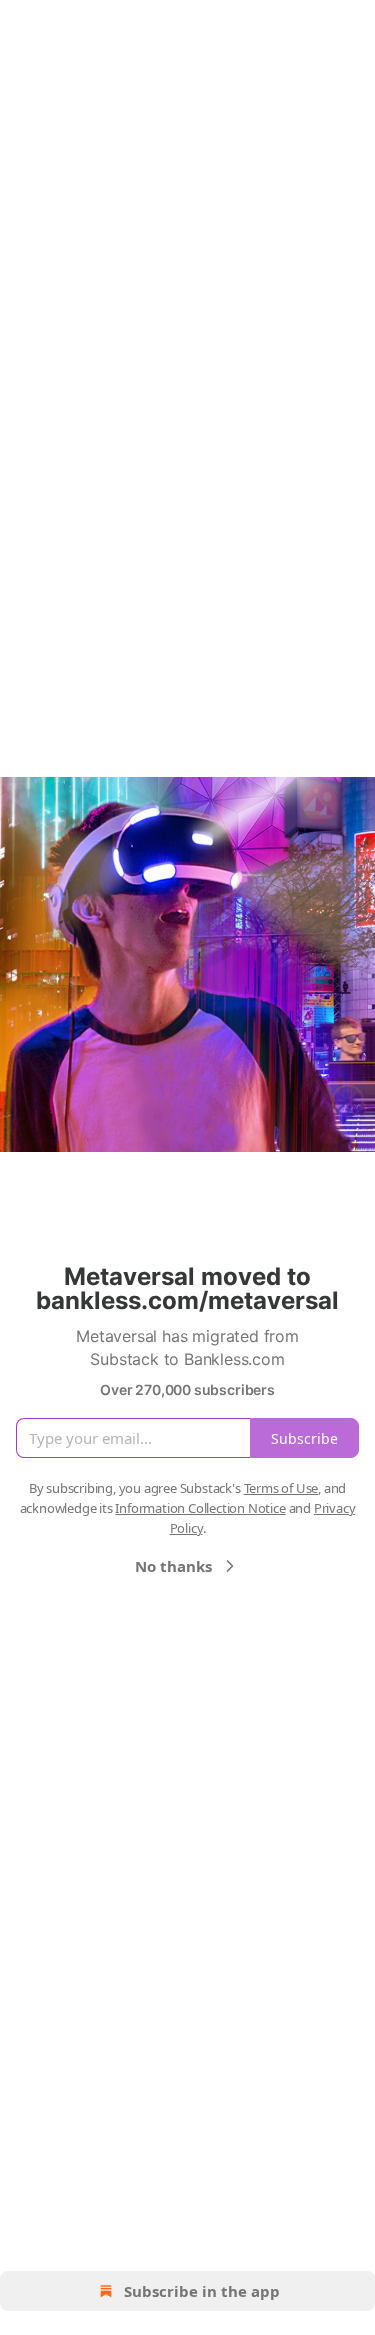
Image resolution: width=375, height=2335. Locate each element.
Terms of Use (281, 1488)
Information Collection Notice (200, 1508)
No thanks (173, 1566)
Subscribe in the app (202, 2291)
